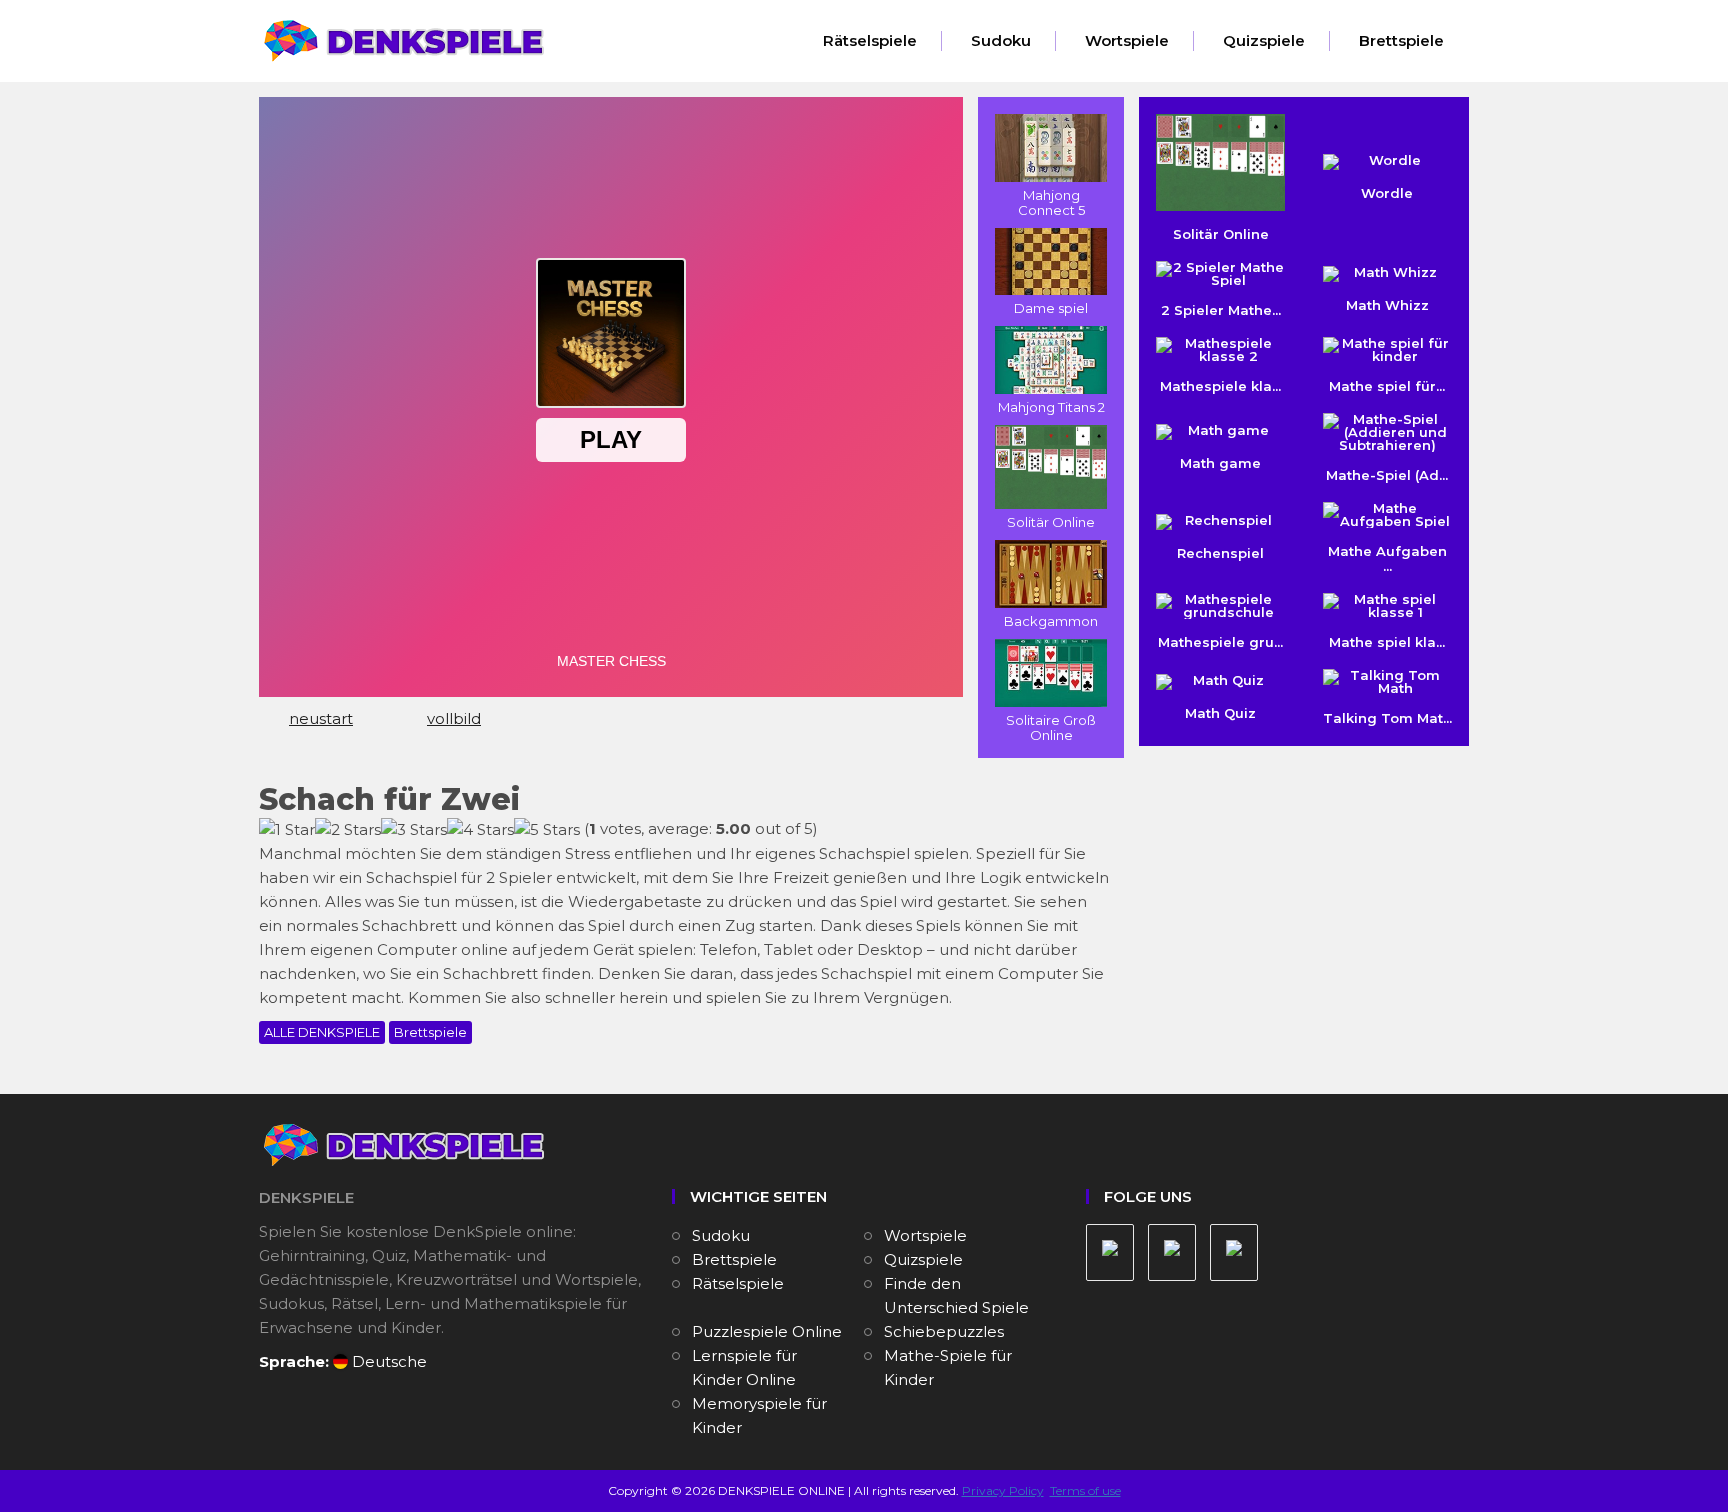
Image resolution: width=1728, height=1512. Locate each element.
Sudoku (1001, 40)
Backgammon (1051, 621)
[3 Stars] (414, 830)
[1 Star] (287, 830)
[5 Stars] (547, 830)
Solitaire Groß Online (1051, 727)
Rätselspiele (870, 40)
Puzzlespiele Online (767, 1331)
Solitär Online (1051, 522)
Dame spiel (1051, 308)
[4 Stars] (480, 830)
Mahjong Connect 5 (1051, 202)
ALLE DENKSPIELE (322, 1032)
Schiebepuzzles (944, 1331)
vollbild (454, 718)
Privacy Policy (1003, 1490)
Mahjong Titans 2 (1051, 407)
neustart (321, 718)
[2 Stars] (348, 830)
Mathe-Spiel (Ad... (1387, 475)
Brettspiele (1401, 40)
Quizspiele (1264, 40)
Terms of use (1085, 1490)
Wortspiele (1127, 40)
